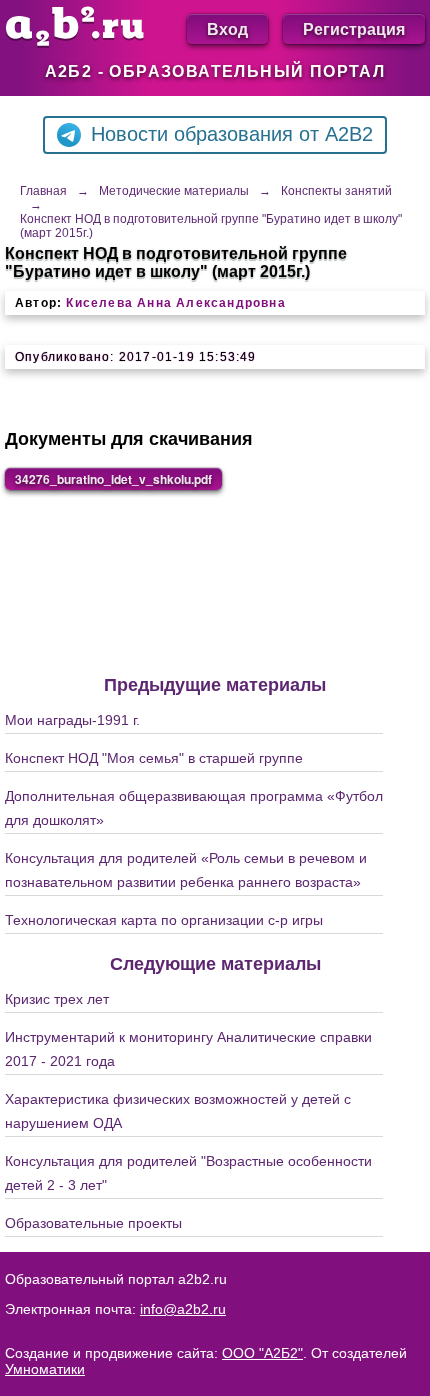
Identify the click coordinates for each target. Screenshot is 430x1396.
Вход (227, 28)
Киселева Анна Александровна (175, 303)
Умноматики (45, 1369)
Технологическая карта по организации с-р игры (164, 920)
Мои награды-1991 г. (72, 720)
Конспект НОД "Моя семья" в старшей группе (154, 758)
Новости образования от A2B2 (232, 134)
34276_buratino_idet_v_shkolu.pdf (113, 479)
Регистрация (354, 28)
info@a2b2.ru (183, 1309)
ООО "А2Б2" (262, 1353)
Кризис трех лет (57, 999)
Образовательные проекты (93, 1223)
